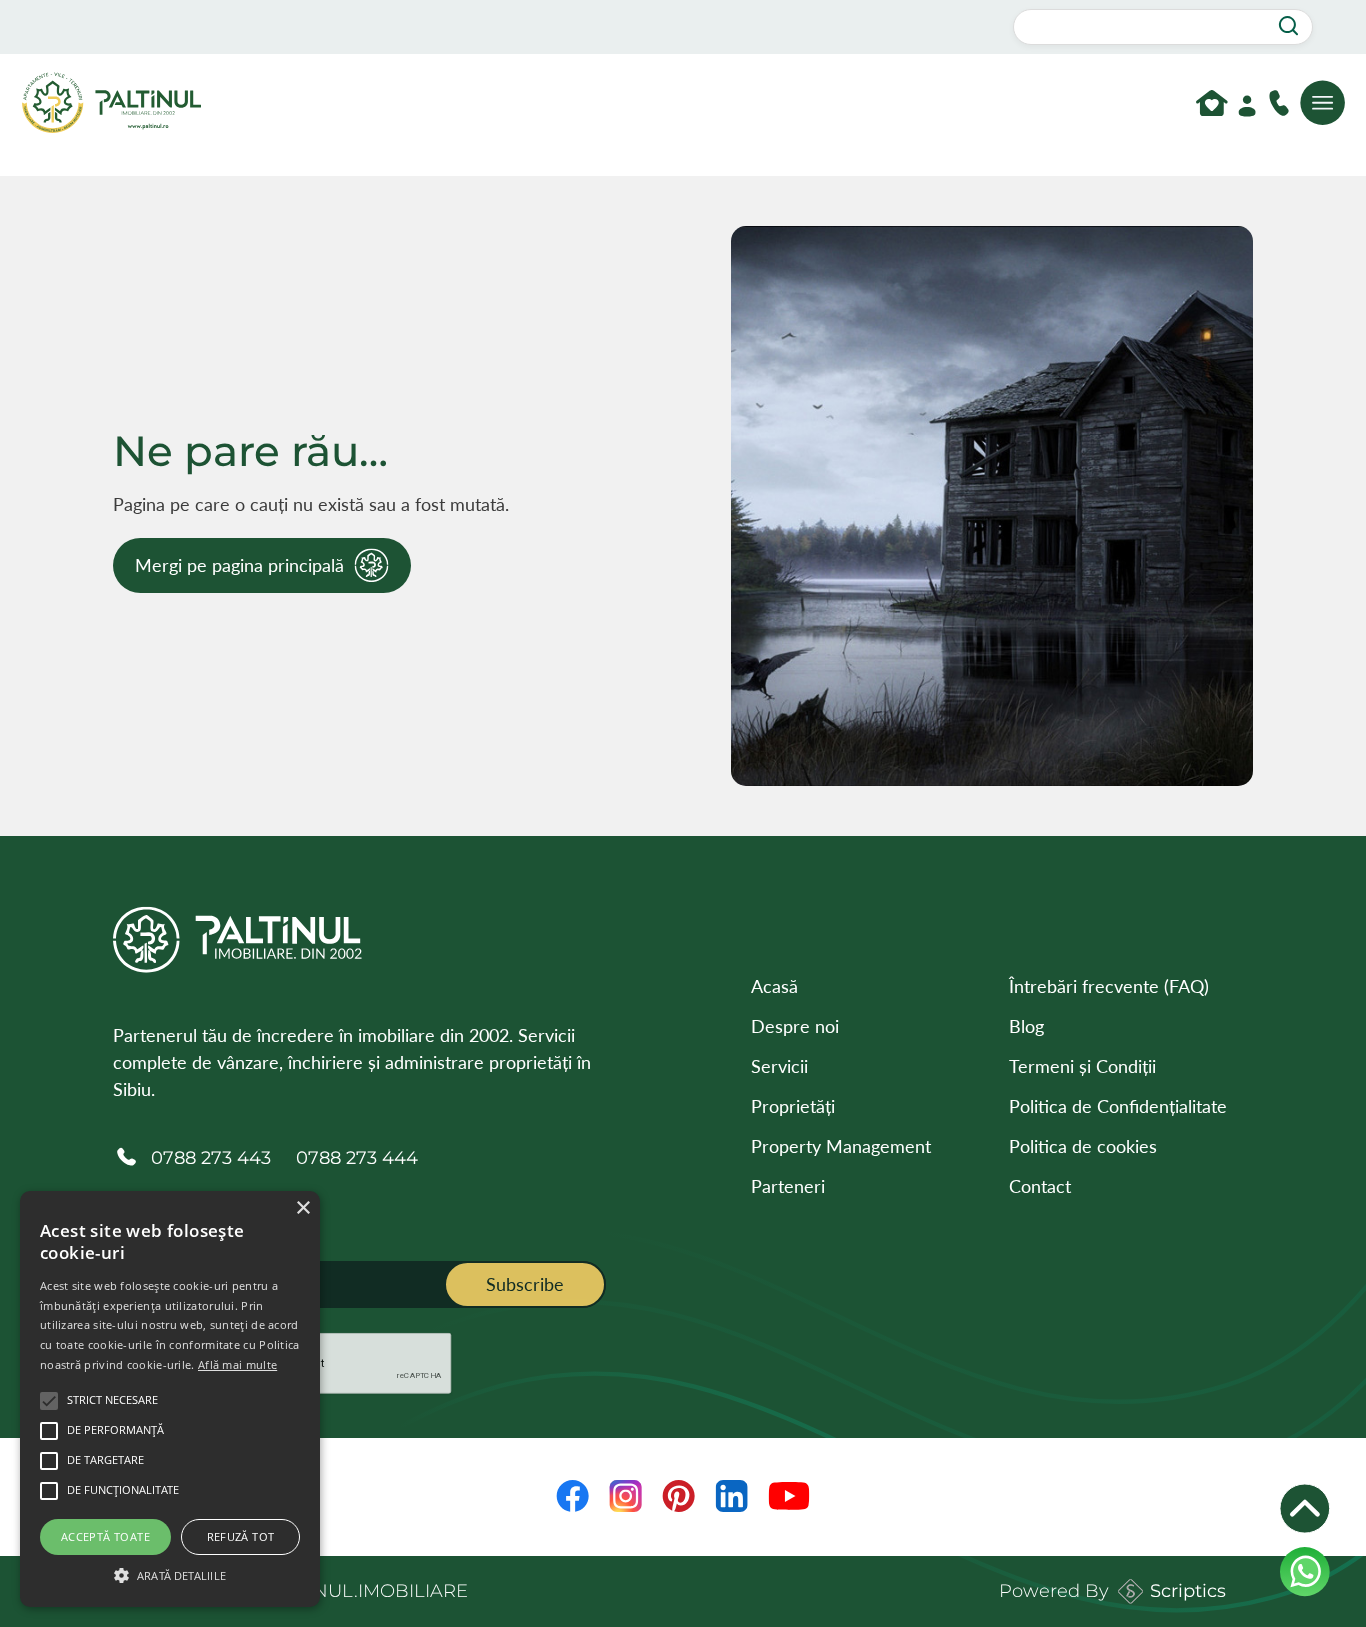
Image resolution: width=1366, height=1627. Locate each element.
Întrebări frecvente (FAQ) (1109, 986)
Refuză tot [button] (241, 1536)
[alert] (170, 1399)
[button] (170, 1573)
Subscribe (525, 1284)
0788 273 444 (357, 1158)
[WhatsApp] (1305, 1572)
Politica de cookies (1083, 1146)
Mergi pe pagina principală (239, 565)
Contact (1040, 1186)
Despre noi (795, 1026)
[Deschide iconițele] (1305, 1509)
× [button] (302, 1208)
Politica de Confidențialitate (1118, 1106)
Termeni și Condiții (1082, 1066)
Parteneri (788, 1186)
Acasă (774, 986)
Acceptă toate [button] (105, 1536)
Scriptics (1188, 1591)
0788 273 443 (211, 1158)
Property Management (841, 1146)
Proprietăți (793, 1106)
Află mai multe (237, 1364)
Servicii (779, 1066)
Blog (1026, 1026)
